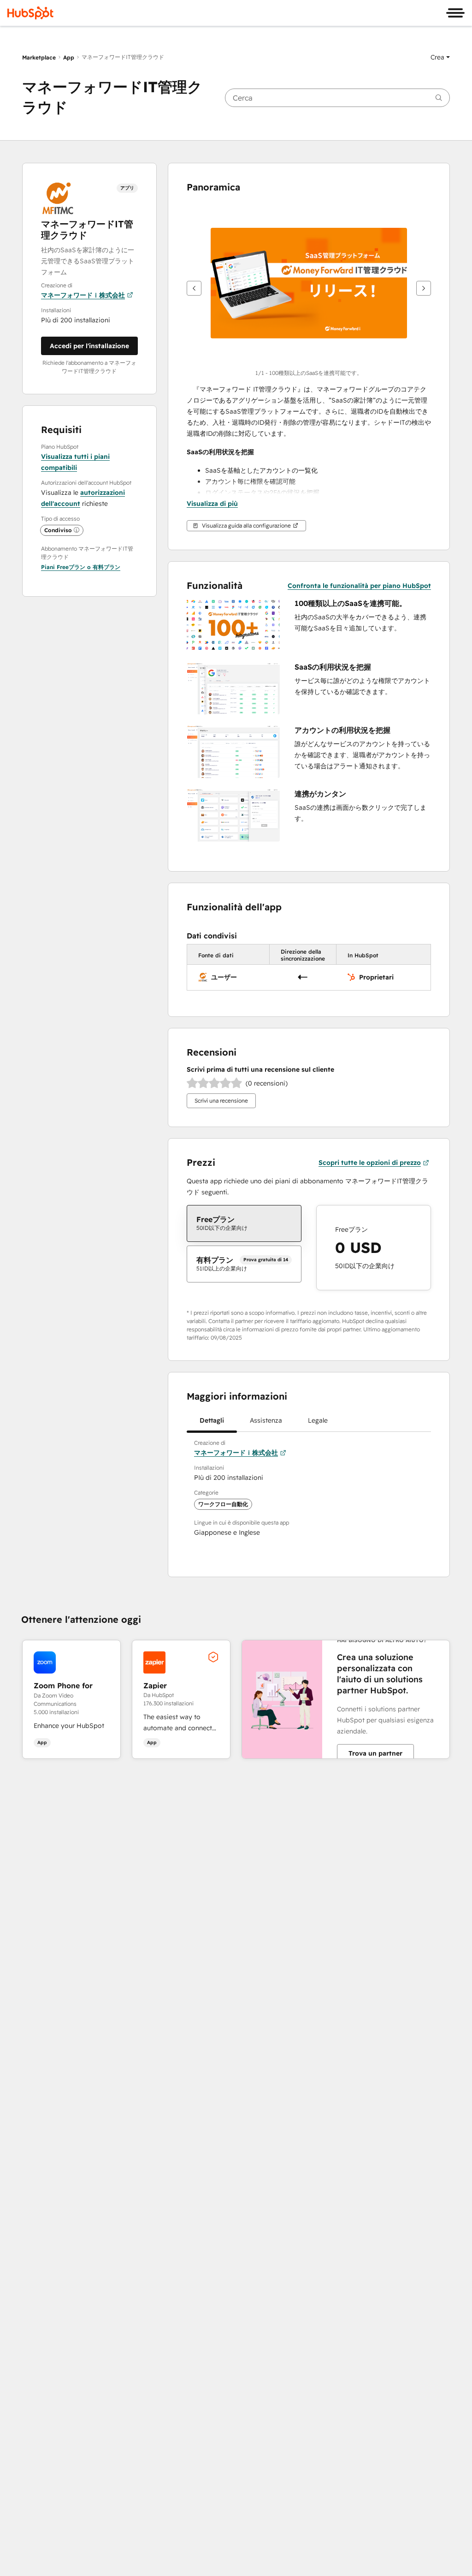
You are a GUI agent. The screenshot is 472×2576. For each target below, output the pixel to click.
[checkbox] (244, 1223)
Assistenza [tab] (266, 1420)
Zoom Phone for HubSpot (63, 1685)
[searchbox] (337, 98)
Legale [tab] (318, 1420)
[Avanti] (424, 288)
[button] (440, 57)
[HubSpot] (30, 13)
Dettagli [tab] (212, 1420)
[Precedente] (194, 288)
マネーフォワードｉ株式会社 (83, 295)
